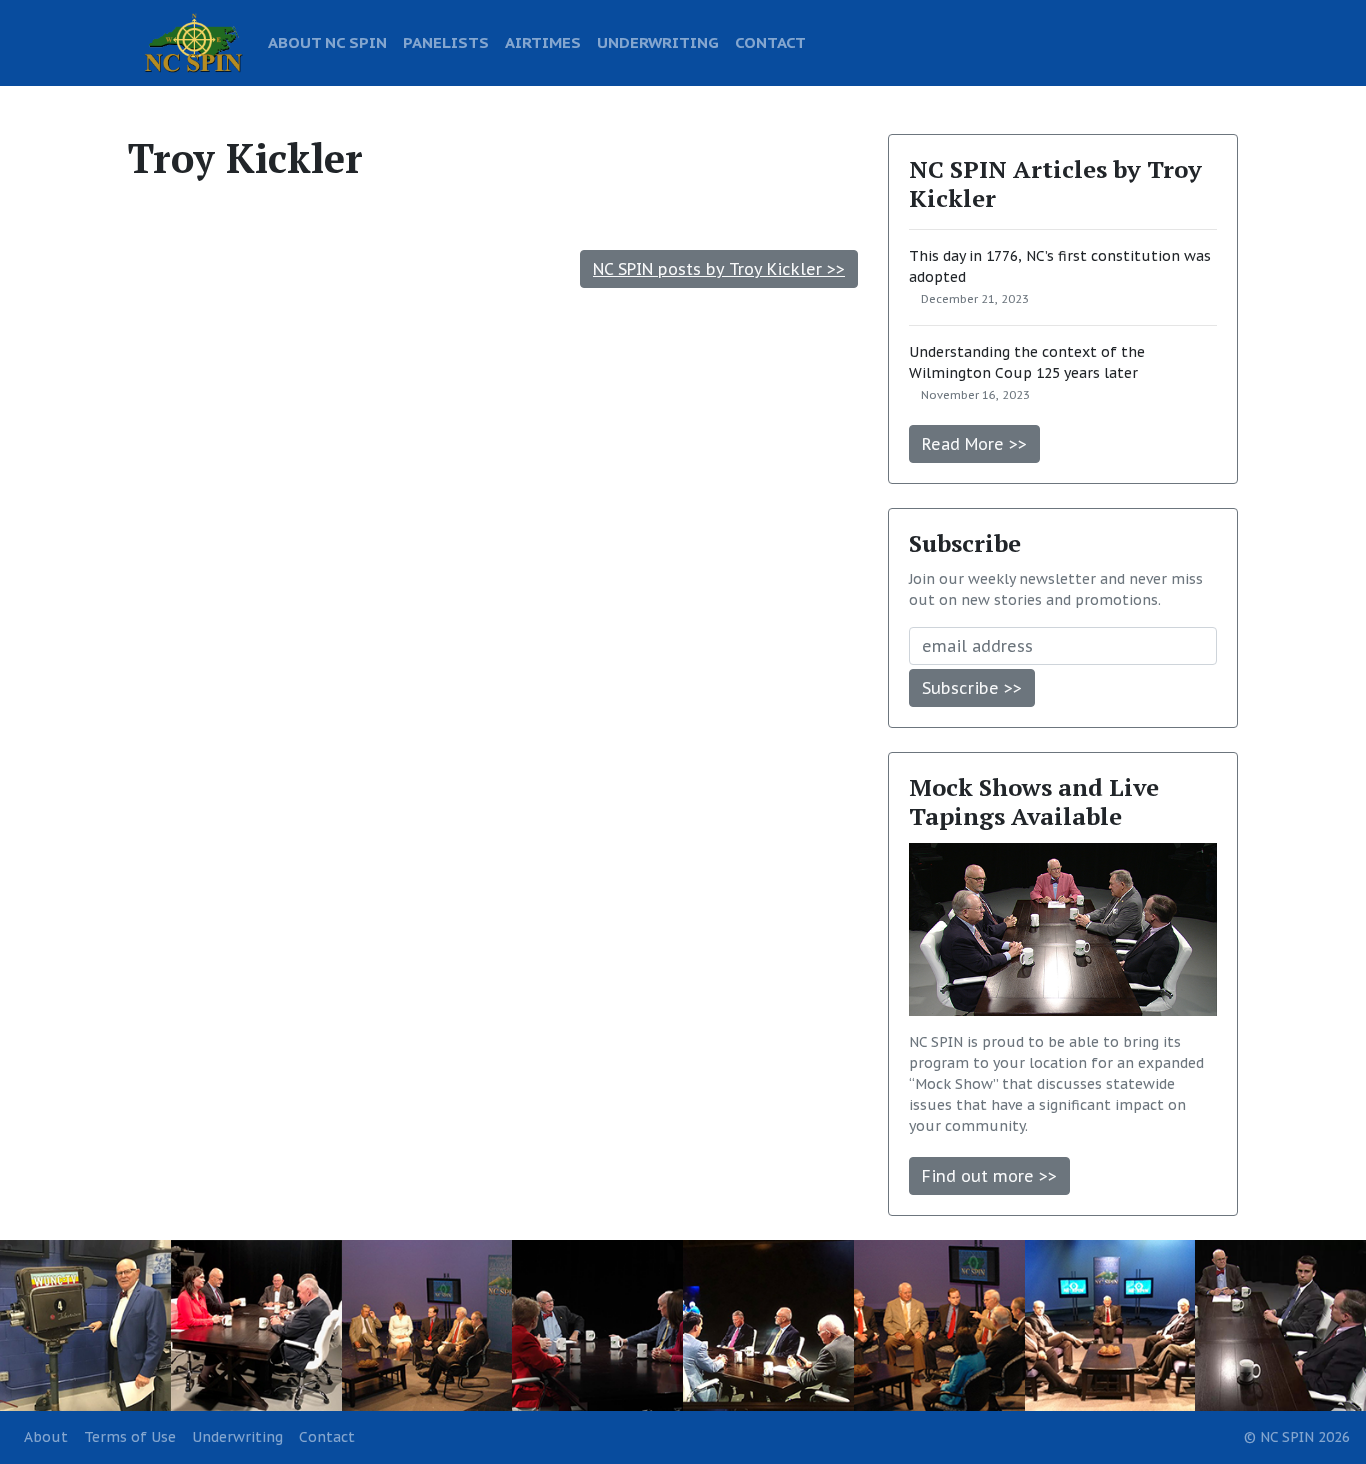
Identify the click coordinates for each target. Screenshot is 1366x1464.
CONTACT (770, 42)
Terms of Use (130, 1437)
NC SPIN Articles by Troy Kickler (1055, 183)
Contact (327, 1437)
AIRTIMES (543, 42)
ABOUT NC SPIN (327, 42)
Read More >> (974, 444)
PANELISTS (446, 42)
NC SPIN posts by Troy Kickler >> (719, 269)
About (46, 1437)
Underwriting (237, 1437)
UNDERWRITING (658, 42)
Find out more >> (989, 1176)
